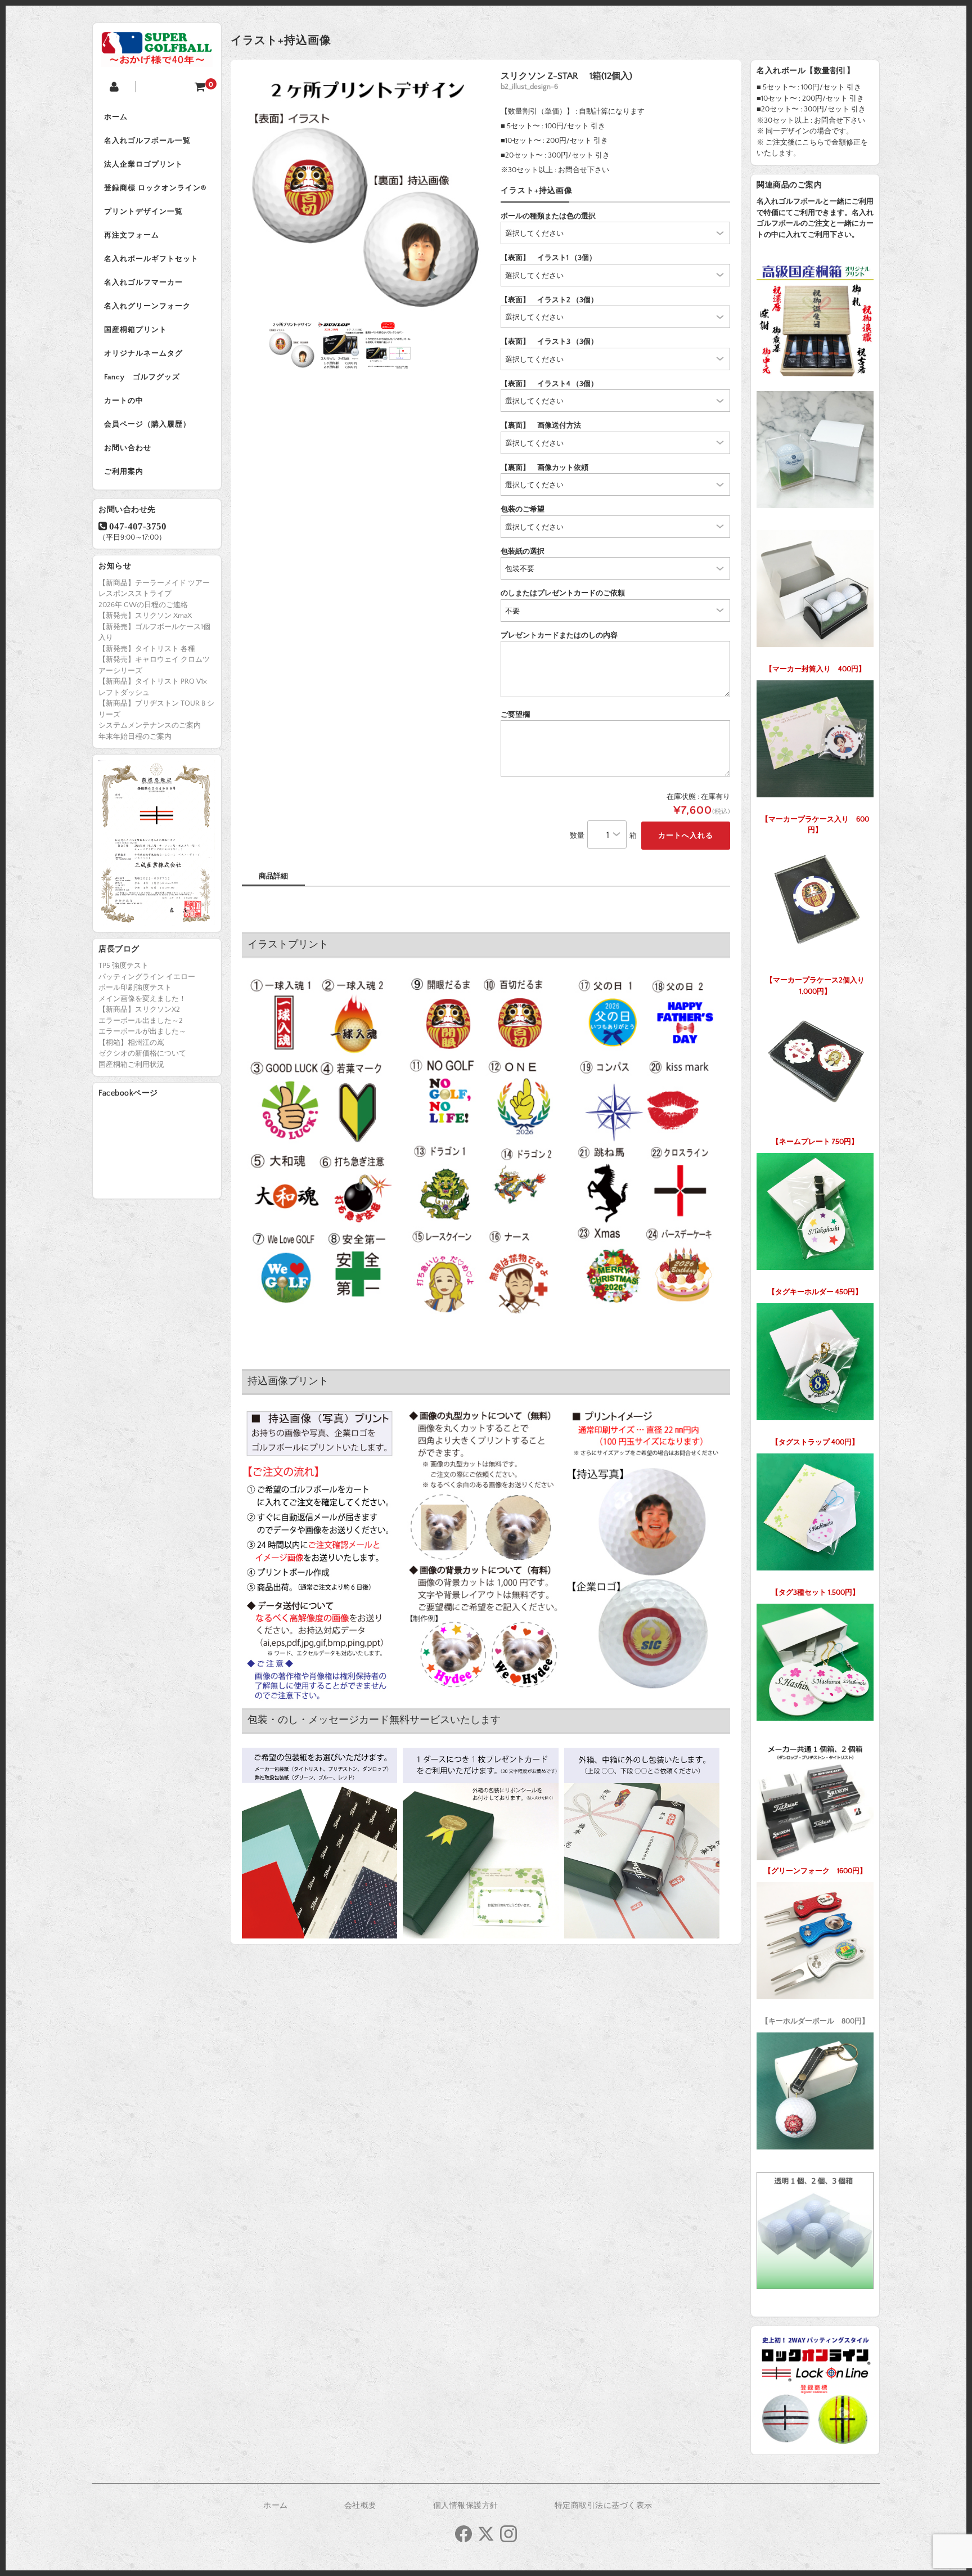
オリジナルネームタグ (143, 353)
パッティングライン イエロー (147, 977)
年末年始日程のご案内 (135, 737)
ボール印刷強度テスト (135, 988)
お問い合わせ (128, 448)
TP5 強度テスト (123, 966)
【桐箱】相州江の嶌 (131, 1043)
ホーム (116, 117)
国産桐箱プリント (136, 330)
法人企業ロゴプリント (143, 164)
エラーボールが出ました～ (142, 1031)
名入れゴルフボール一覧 (147, 141)
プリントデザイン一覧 (143, 212)
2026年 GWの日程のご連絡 (143, 605)
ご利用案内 (124, 472)
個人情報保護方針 (466, 2506)
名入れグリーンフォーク (147, 306)
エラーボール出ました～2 (141, 1021)
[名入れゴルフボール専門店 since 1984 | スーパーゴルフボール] (157, 58)
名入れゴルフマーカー (143, 282)
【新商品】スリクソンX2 (139, 1009)
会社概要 (361, 2506)
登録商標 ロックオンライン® (155, 188)
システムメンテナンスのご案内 (150, 725)
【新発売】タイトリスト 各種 (147, 649)
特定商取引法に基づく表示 (604, 2506)
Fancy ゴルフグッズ (142, 377)
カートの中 (124, 401)
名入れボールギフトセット (151, 259)
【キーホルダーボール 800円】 (815, 2021)
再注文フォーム (132, 235)
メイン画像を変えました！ (142, 999)
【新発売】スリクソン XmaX (145, 616)
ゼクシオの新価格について (142, 1053)
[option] (364, 193)
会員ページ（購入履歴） (147, 424)
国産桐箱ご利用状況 (131, 1065)
